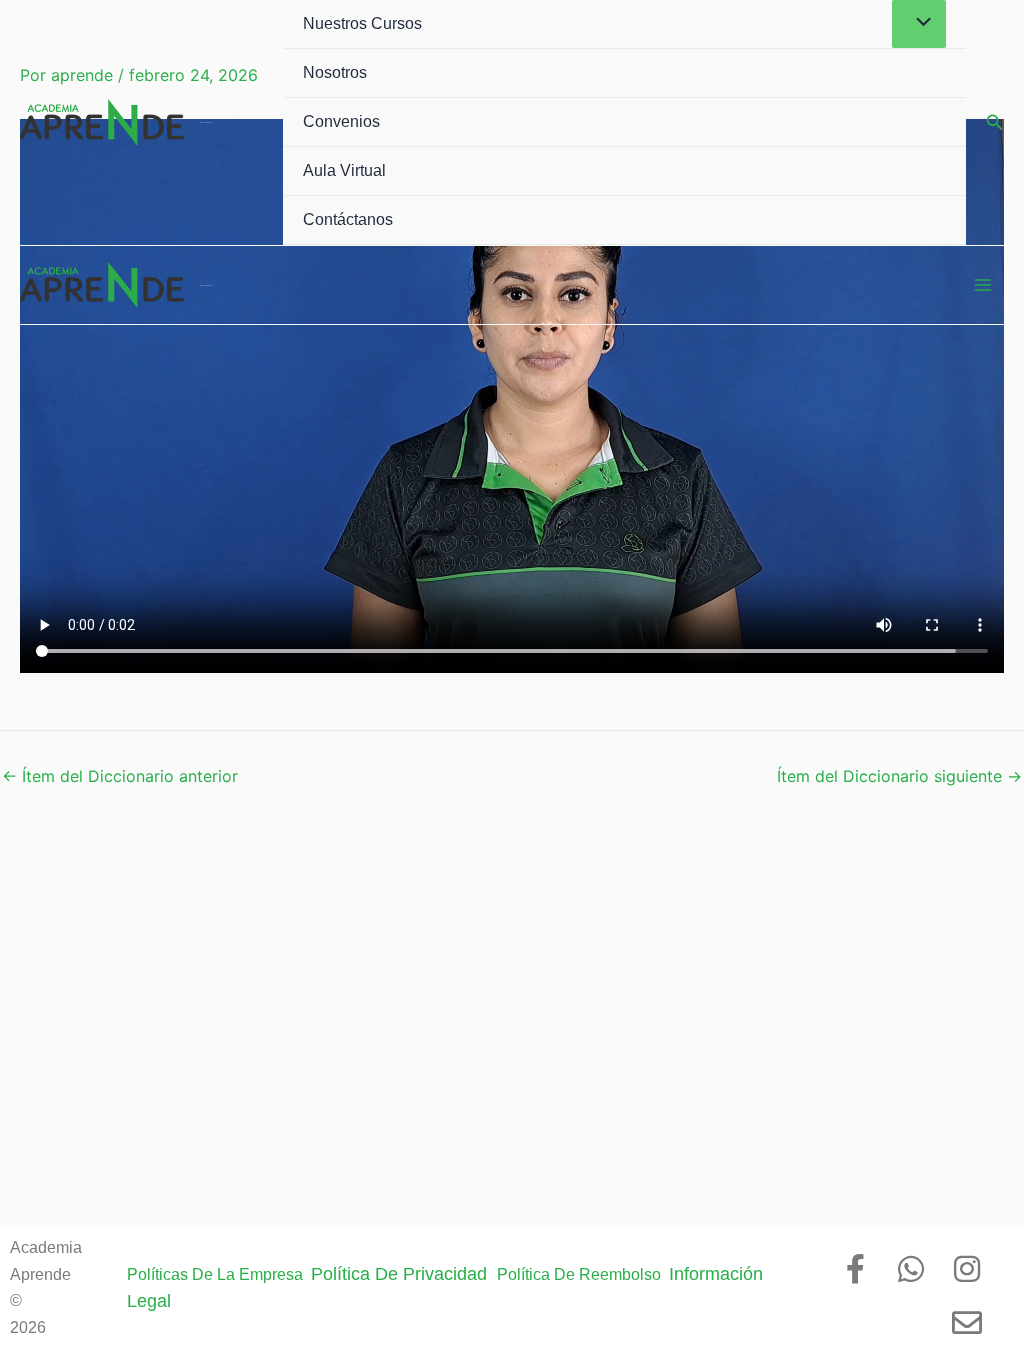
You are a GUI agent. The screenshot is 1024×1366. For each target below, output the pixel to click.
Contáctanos (348, 219)
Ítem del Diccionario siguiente (899, 776)
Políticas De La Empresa (219, 1274)
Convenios (341, 121)
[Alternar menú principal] (983, 285)
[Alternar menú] (919, 24)
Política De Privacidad (404, 1274)
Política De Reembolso (583, 1274)
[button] (995, 122)
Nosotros (335, 72)
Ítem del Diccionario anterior (120, 776)
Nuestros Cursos (362, 23)
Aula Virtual (344, 170)
